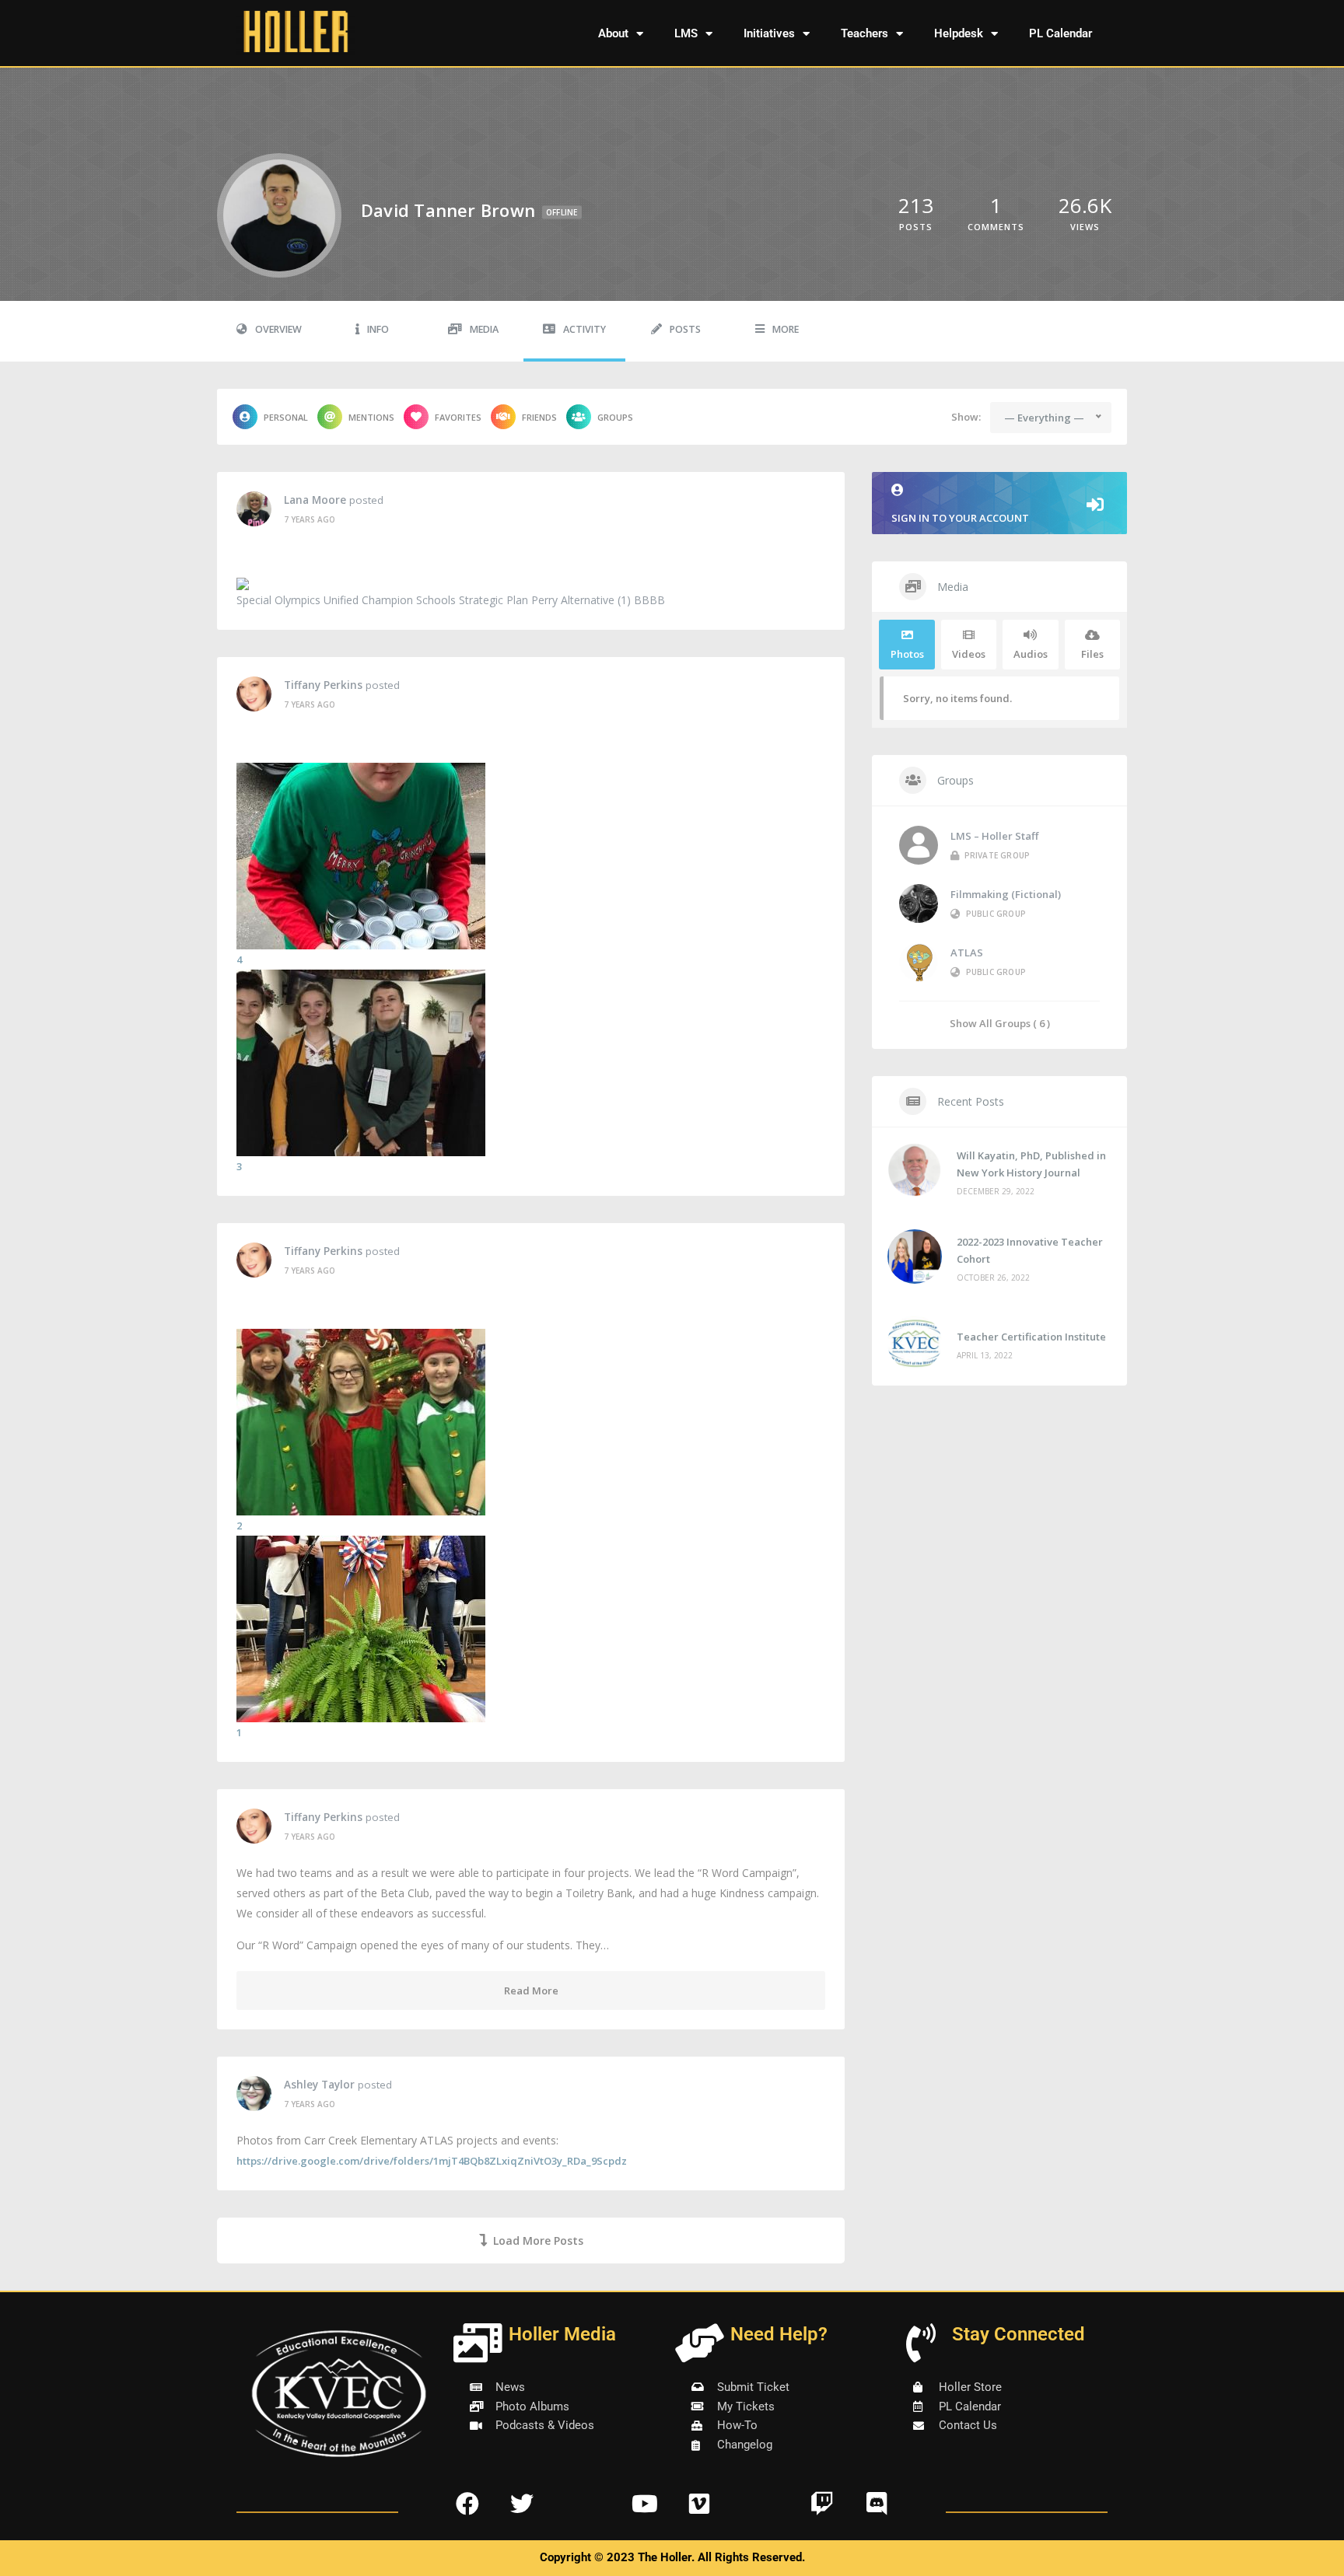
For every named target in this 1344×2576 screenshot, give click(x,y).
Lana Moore (315, 500)
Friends (539, 417)
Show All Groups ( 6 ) (1000, 1023)
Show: (966, 417)
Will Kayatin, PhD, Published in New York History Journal (1031, 1164)
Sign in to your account (960, 518)
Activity (584, 329)
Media (484, 329)
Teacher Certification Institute (1031, 1337)
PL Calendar (1060, 33)
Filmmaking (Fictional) (1006, 894)
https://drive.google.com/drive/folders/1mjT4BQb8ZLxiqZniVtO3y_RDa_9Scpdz (432, 2161)
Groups (615, 417)
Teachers (864, 33)
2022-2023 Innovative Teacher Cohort (1030, 1250)
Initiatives (769, 33)
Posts (685, 329)
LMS (686, 33)
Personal (286, 417)
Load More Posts (538, 2240)
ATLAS (967, 952)
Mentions (371, 417)
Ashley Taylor (319, 2085)
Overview (278, 329)
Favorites (458, 417)
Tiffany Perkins (323, 685)
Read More (531, 1991)
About (613, 33)
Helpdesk (959, 33)
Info (378, 329)
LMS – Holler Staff (994, 836)
